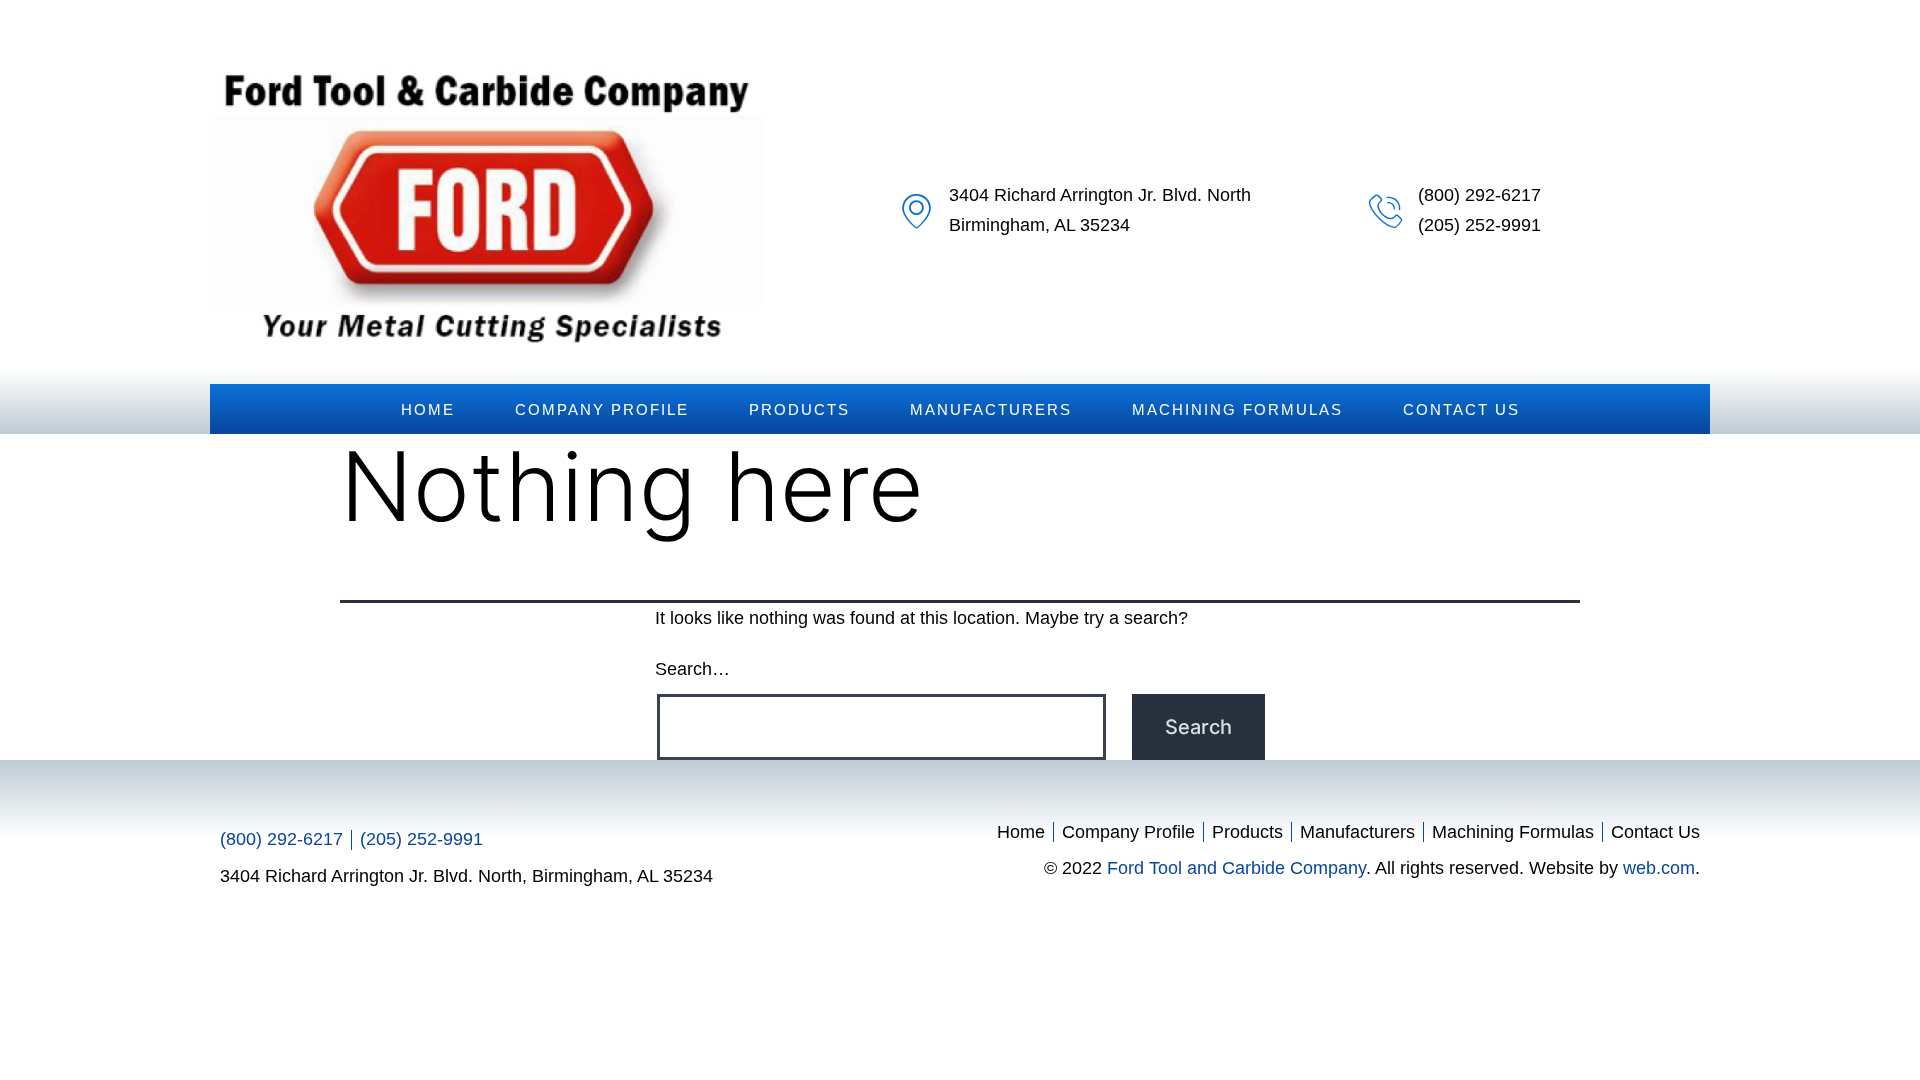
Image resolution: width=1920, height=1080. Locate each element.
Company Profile (602, 409)
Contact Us (1461, 409)
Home (428, 409)
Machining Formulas (1237, 409)
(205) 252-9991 (1479, 225)
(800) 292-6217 (1479, 195)
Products (799, 409)
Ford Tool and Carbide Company (1236, 868)
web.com (1659, 868)
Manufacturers (991, 409)
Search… (692, 669)
